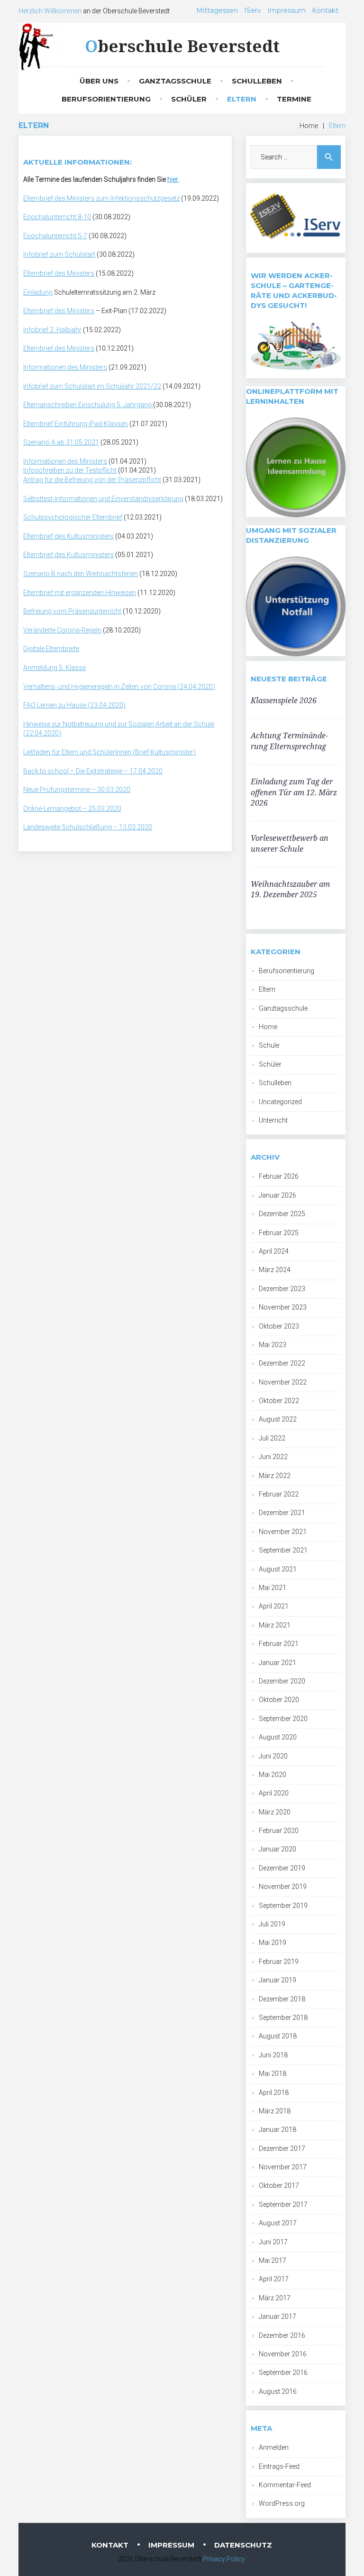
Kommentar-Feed (285, 2485)
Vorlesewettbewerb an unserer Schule (290, 843)
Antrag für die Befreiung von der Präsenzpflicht (92, 480)
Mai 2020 (273, 1775)
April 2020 (274, 1793)
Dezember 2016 (282, 2335)
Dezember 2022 (282, 1363)
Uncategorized (280, 1102)
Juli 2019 (272, 1924)
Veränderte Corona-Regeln (62, 630)
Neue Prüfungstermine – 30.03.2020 (77, 790)
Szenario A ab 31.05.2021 (61, 442)
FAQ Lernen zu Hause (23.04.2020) (74, 705)
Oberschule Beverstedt (182, 46)
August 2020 (278, 1737)
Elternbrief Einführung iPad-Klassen (76, 424)
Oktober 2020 (279, 1700)
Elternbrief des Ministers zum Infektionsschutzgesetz (101, 198)
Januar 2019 (278, 1980)
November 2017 (283, 2167)
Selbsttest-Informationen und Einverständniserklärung (103, 499)
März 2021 (275, 1625)
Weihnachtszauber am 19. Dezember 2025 (290, 889)
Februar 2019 (279, 1962)
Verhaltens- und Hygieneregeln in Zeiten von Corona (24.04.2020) (119, 687)
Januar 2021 (278, 1663)
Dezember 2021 (282, 1513)
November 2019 (283, 1887)
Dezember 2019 (282, 1868)
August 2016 (278, 2391)
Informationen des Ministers (65, 367)
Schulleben (257, 81)
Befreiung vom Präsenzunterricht (72, 611)
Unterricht (273, 1120)
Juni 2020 (273, 1756)
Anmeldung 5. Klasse (55, 668)
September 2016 (283, 2372)
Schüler (189, 99)
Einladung (38, 292)
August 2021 (278, 1569)
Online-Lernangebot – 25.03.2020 (72, 809)
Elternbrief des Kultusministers (68, 536)
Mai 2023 (273, 1345)
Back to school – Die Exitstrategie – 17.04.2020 (93, 771)
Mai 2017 (273, 2260)
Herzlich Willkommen (50, 11)
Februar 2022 (279, 1494)
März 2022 (275, 1476)
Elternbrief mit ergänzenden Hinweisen (80, 593)
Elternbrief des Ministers (59, 273)
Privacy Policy (224, 2559)
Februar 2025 (279, 1233)
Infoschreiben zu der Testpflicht (70, 470)
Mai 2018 (273, 2074)
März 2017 (275, 2298)
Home (309, 126)
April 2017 (274, 2279)
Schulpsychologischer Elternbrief (73, 517)
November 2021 (283, 1532)
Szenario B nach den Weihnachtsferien (81, 574)
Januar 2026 (278, 1195)
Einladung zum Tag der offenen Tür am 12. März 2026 (294, 792)
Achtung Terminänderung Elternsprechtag (289, 741)
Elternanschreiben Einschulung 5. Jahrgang (88, 405)
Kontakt (325, 10)
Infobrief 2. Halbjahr (52, 330)
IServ (253, 10)
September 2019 (283, 1906)
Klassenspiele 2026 (284, 700)
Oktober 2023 (279, 1326)
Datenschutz (243, 2545)
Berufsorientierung (106, 99)
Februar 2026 (279, 1176)
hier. (173, 179)
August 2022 (278, 1419)
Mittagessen (217, 10)
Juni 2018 (273, 2055)
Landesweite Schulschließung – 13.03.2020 (88, 827)
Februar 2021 (279, 1644)
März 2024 (275, 1270)
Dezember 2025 (282, 1214)
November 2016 (283, 2354)
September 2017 (283, 2204)
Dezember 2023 (282, 1289)
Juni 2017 (273, 2242)
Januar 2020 (278, 1849)
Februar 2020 (279, 1831)
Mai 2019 (273, 1943)
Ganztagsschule (175, 81)
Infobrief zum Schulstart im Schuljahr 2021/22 (92, 386)
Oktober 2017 (279, 2185)
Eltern (242, 99)
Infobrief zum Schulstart (59, 254)
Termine (294, 99)
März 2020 (275, 1812)
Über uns (99, 81)
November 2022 (283, 1382)
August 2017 (278, 2223)
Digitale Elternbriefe (51, 649)
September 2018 (283, 2018)
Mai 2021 (273, 1588)
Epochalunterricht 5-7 (55, 236)
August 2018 (278, 2036)
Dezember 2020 (282, 1681)
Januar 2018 (278, 2130)
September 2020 (283, 1719)
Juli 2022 (272, 1438)
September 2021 (283, 1550)
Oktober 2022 (279, 1401)
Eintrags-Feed (279, 2466)
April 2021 (274, 1606)
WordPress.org (282, 2503)
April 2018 (274, 2092)
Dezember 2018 (282, 1999)
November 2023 (283, 1307)
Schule (269, 1045)
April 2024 (274, 1251)
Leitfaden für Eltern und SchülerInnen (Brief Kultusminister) (109, 752)
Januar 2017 (278, 2316)
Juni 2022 (273, 1457)
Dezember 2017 (282, 2148)
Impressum (287, 10)
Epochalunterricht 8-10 (57, 217)
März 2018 (275, 2111)
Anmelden (274, 2447)
